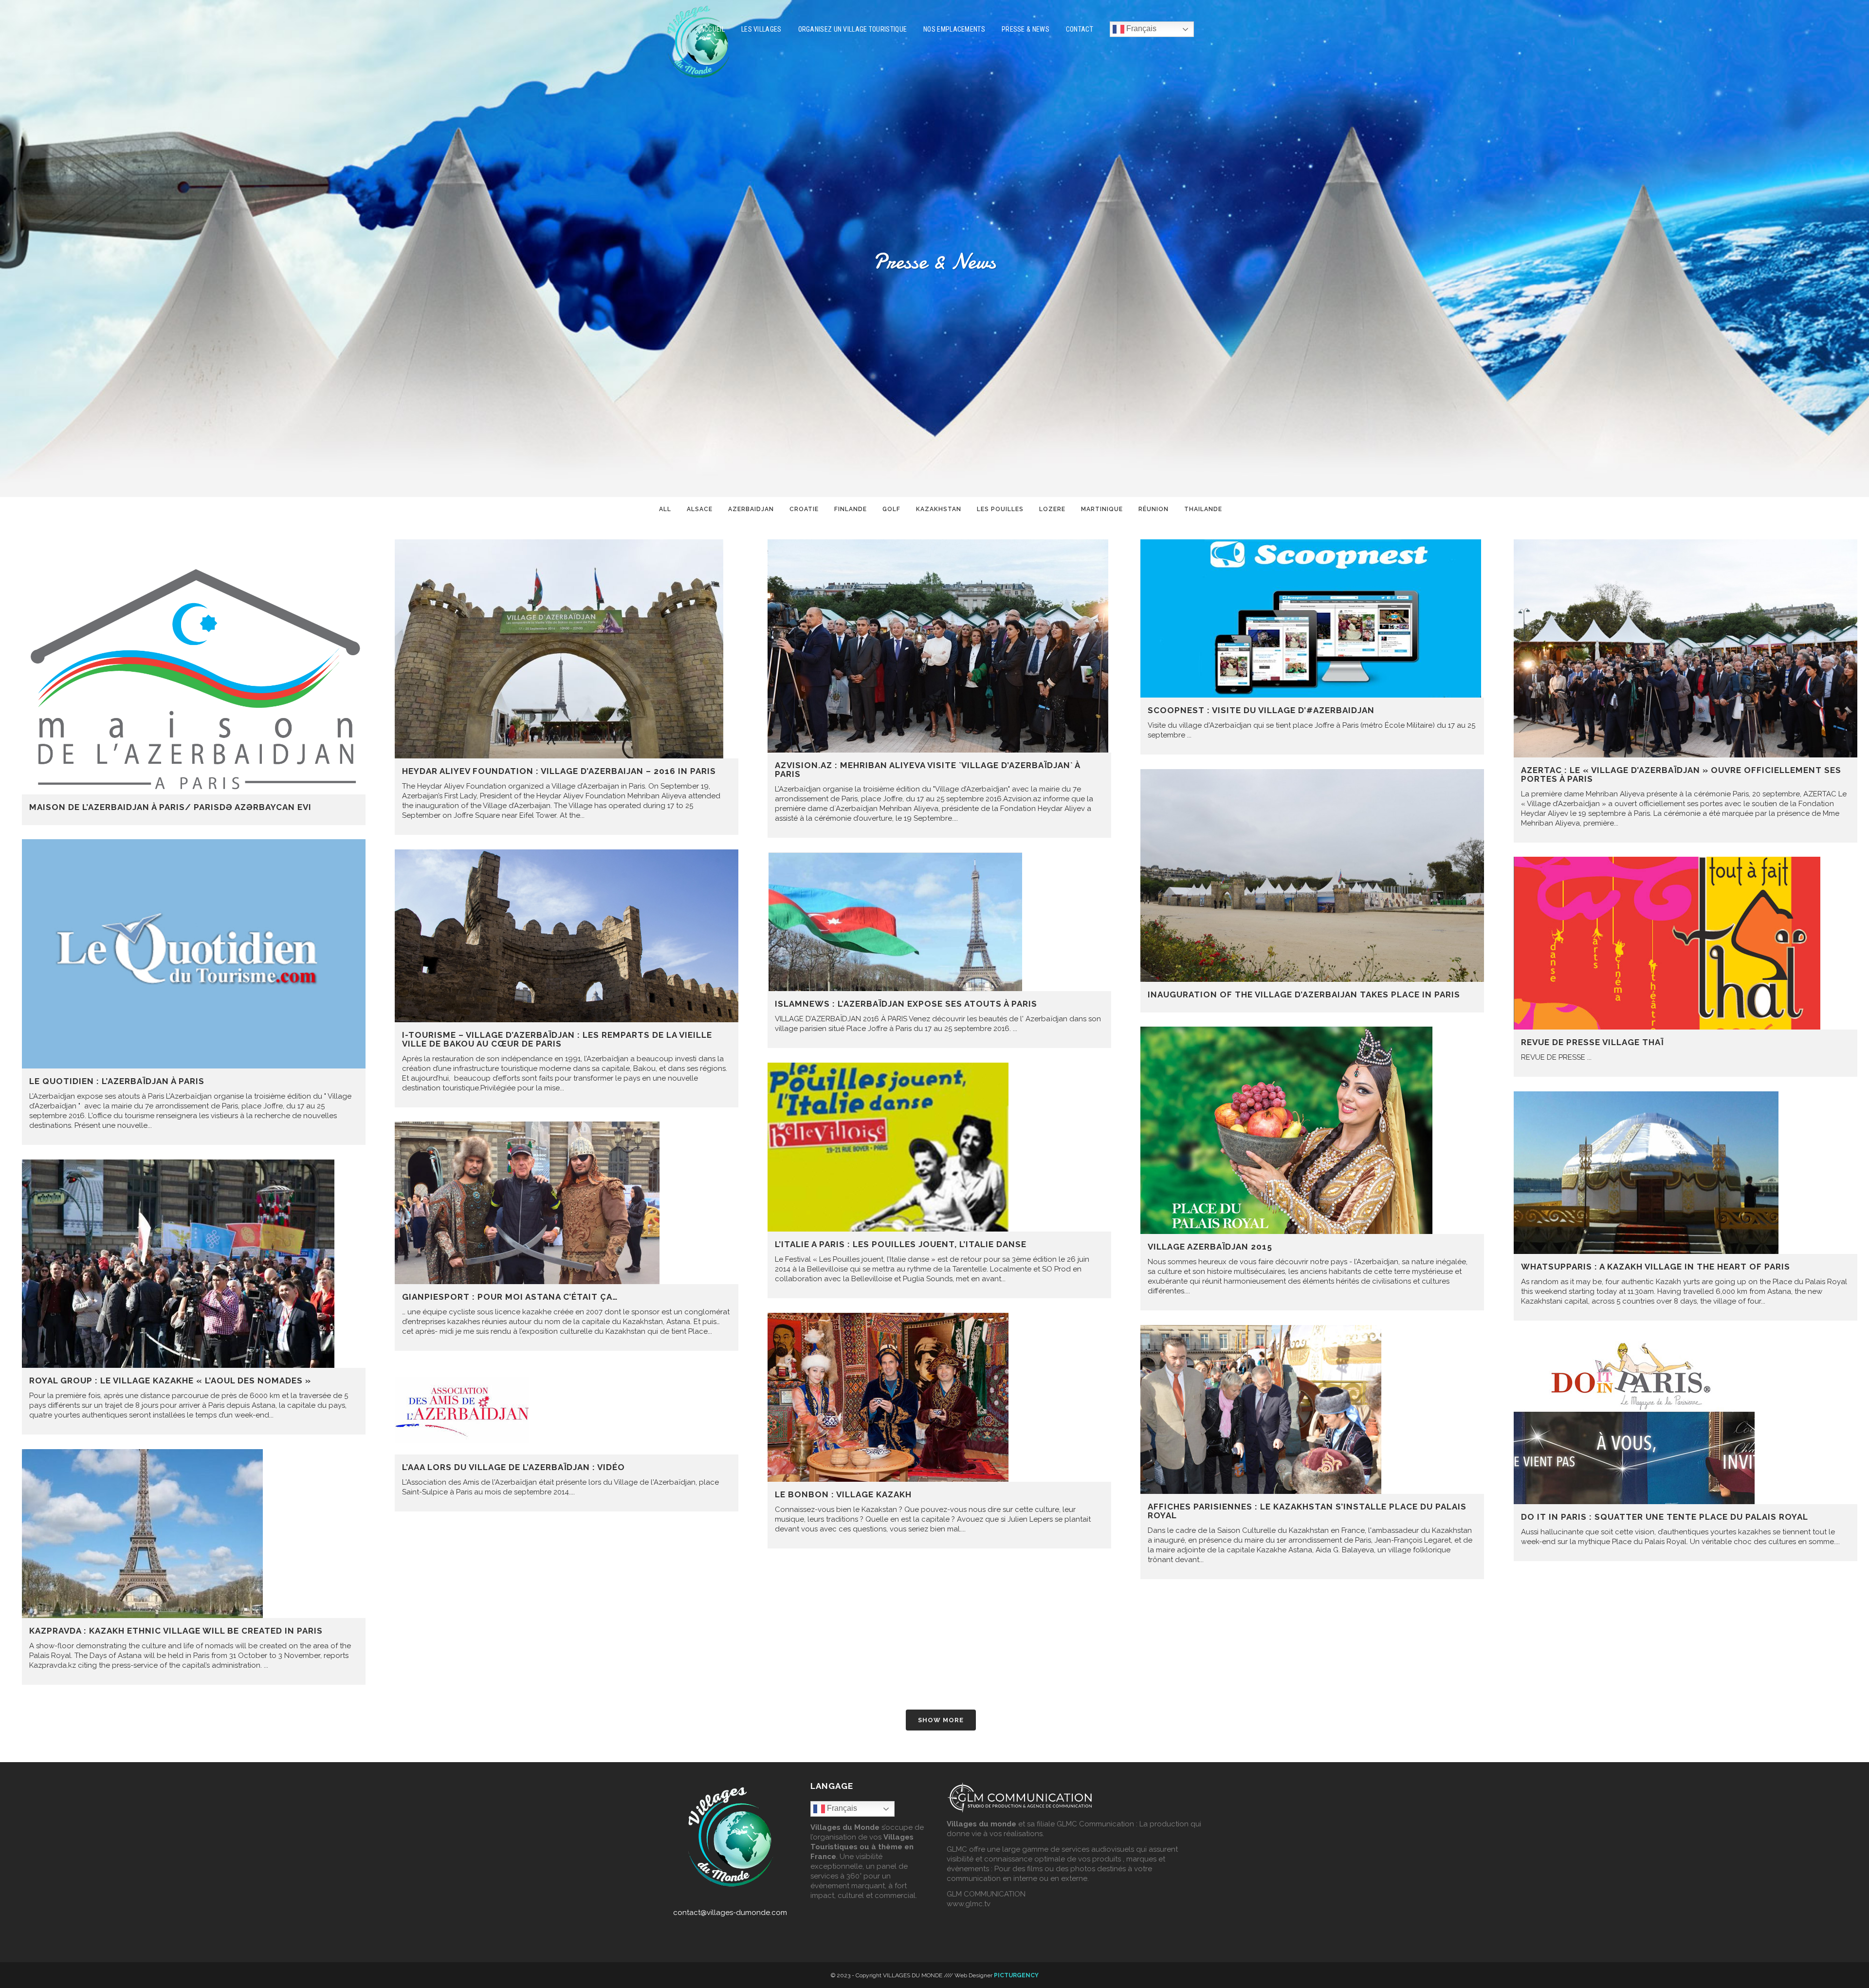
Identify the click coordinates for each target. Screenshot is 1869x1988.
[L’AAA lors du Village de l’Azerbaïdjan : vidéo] (567, 1410)
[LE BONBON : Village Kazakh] (939, 1397)
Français (1140, 28)
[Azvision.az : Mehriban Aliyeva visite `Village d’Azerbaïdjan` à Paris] (939, 646)
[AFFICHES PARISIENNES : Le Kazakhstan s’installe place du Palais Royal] (1312, 1409)
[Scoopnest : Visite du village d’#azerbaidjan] (1312, 618)
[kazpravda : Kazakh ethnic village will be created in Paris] (194, 1534)
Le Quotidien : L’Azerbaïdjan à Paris (117, 1081)
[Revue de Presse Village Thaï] (1686, 943)
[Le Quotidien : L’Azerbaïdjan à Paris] (194, 954)
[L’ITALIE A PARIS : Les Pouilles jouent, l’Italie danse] (939, 1147)
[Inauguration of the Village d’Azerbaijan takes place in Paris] (1312, 875)
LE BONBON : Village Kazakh (843, 1494)
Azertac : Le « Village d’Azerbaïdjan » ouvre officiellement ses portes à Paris (1681, 774)
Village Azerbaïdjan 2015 (1210, 1247)
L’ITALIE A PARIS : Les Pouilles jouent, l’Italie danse (901, 1244)
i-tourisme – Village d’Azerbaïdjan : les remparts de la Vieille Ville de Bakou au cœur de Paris (557, 1039)
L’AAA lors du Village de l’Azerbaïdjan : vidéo (513, 1467)
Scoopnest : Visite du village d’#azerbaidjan (1261, 710)
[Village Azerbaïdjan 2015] (1312, 1130)
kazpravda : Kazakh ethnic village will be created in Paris (176, 1631)
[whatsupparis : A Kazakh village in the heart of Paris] (1686, 1173)
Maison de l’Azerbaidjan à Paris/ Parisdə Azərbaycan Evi (170, 807)
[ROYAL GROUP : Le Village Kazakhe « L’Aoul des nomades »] (194, 1264)
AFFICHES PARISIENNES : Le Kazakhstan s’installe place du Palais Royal (1307, 1511)
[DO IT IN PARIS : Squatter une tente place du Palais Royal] (1686, 1420)
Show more (941, 1720)
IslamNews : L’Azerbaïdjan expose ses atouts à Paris (906, 1004)
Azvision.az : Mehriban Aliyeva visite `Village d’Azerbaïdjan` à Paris (927, 770)
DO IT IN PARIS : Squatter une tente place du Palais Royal (1665, 1517)
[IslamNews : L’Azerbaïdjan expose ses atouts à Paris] (939, 922)
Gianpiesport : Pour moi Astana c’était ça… (510, 1297)
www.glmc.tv (969, 1904)
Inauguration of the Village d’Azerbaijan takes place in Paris (1304, 994)
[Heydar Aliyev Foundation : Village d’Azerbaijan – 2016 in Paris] (567, 649)
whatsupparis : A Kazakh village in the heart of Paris (1656, 1267)
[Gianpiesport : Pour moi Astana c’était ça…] (567, 1203)
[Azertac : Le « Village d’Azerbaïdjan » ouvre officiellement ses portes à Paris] (1686, 648)
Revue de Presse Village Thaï (1592, 1042)
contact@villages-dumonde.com (730, 1913)
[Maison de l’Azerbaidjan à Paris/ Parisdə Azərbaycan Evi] (194, 667)
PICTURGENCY (1016, 1975)
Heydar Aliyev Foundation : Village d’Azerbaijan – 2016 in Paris (559, 771)
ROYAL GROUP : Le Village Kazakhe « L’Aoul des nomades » (170, 1381)
